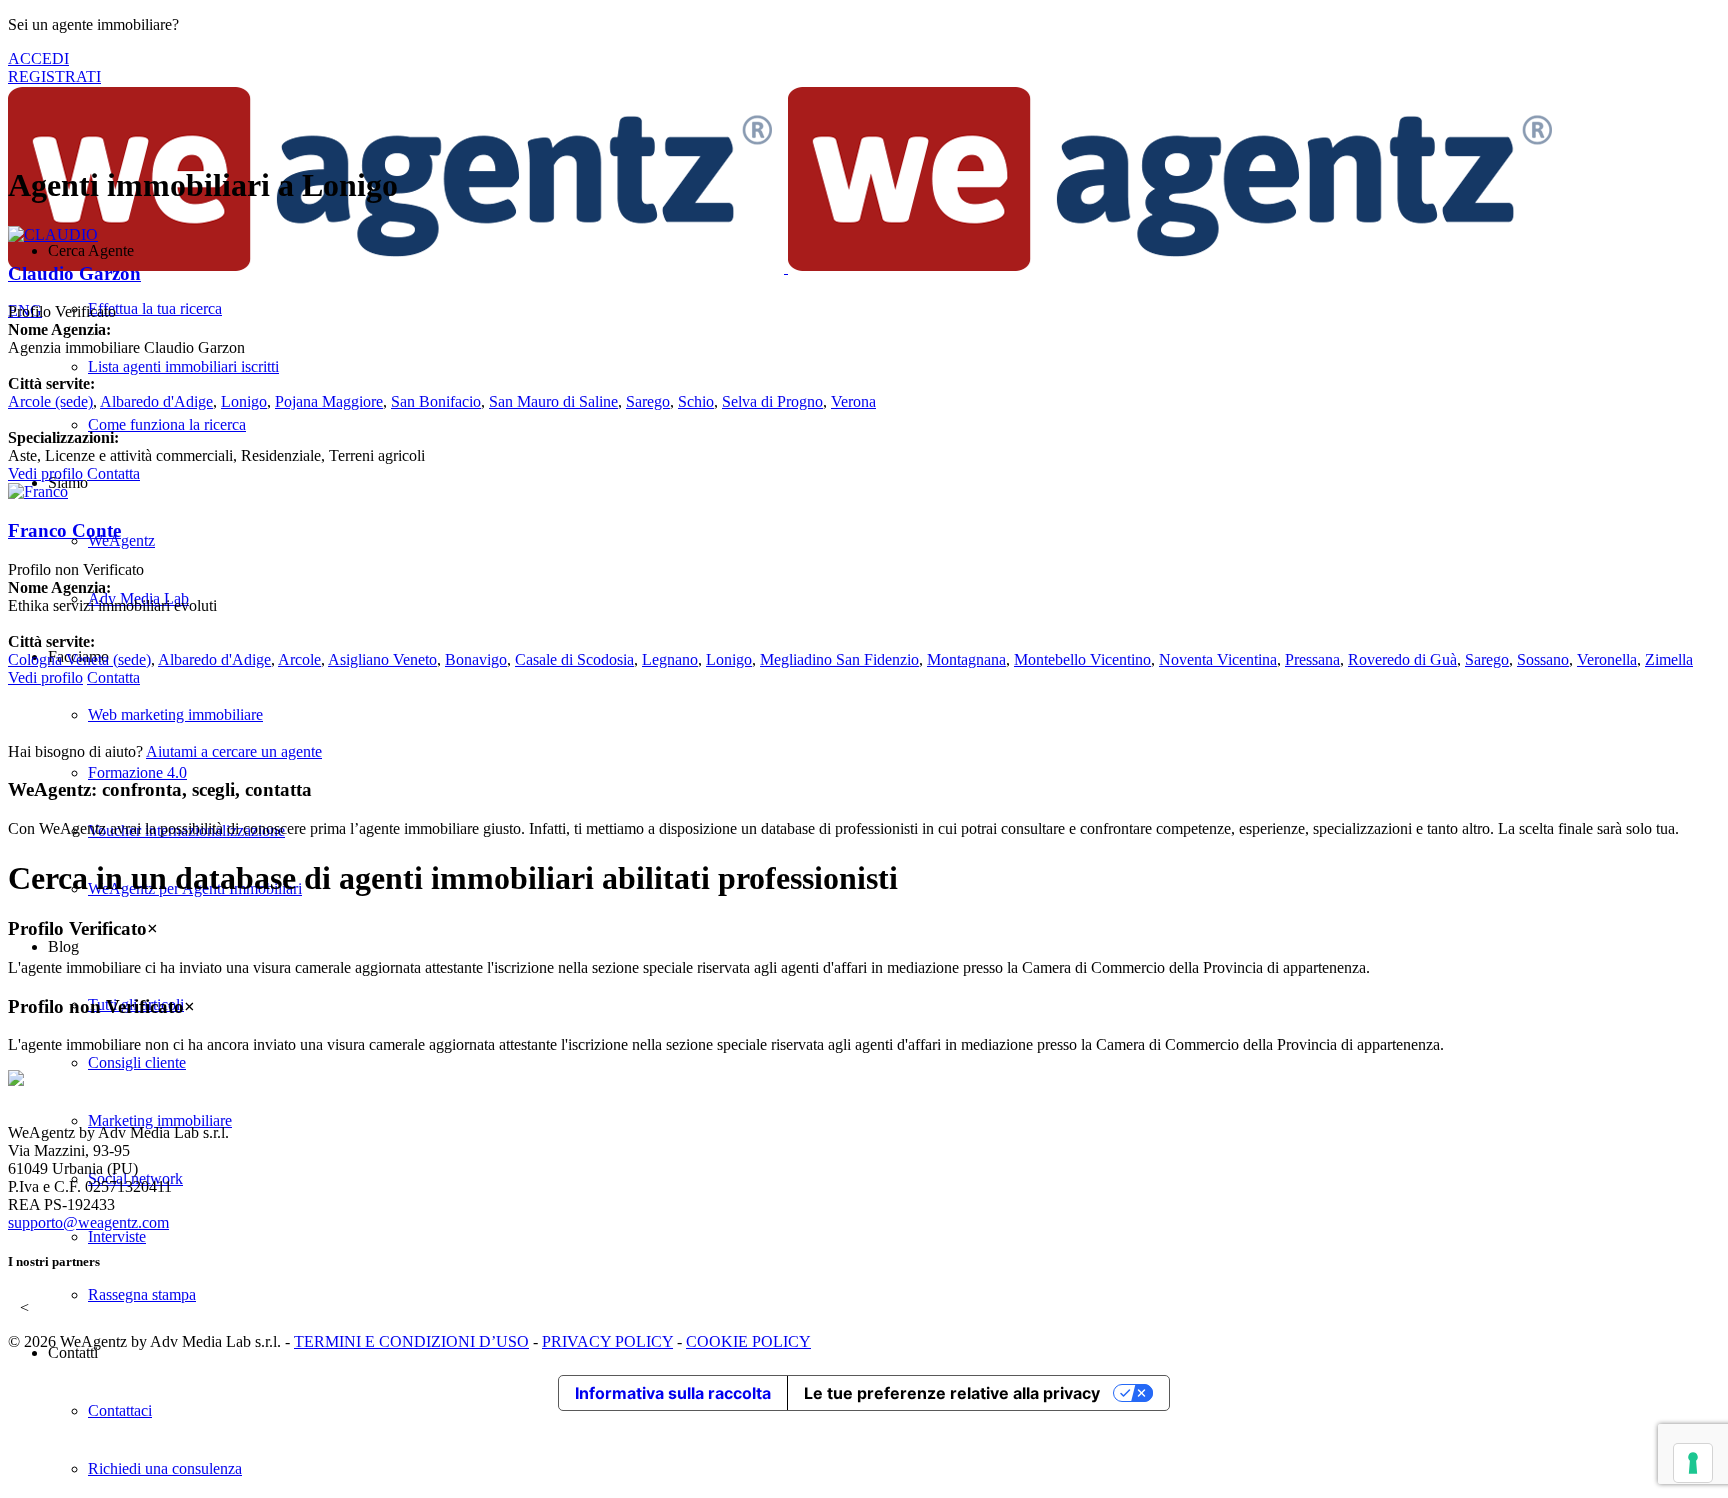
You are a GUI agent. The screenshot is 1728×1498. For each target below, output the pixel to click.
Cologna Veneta (79, 659)
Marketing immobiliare (160, 1120)
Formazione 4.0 (137, 772)
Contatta (113, 473)
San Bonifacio (436, 401)
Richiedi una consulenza (165, 1468)
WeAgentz (121, 540)
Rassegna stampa (142, 1294)
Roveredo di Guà (1402, 659)
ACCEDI (38, 58)
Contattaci (120, 1410)
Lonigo (244, 401)
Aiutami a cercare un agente (234, 751)
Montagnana (966, 659)
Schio (696, 401)
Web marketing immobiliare (175, 714)
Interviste (117, 1236)
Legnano (670, 659)
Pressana (1312, 659)
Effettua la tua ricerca (155, 308)
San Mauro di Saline (553, 401)
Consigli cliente (137, 1062)
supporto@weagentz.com (88, 1222)
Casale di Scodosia (574, 659)
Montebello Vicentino (1082, 659)
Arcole (50, 401)
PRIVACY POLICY (607, 1341)
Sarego (648, 401)
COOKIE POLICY (748, 1341)
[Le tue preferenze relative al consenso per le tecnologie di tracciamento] (1693, 1463)
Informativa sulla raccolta (673, 1393)
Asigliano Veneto (382, 659)
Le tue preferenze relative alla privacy (952, 1393)
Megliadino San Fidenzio (839, 659)
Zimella (1669, 659)
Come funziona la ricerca (167, 424)
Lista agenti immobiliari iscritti (183, 366)
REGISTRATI (54, 76)
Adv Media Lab (138, 598)
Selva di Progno (772, 401)
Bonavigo (476, 659)
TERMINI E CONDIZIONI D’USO (411, 1341)
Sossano (1543, 659)
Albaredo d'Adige (156, 401)
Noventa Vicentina (1218, 659)
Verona (853, 401)
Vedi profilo (45, 473)
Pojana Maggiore (329, 401)
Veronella (1607, 659)
